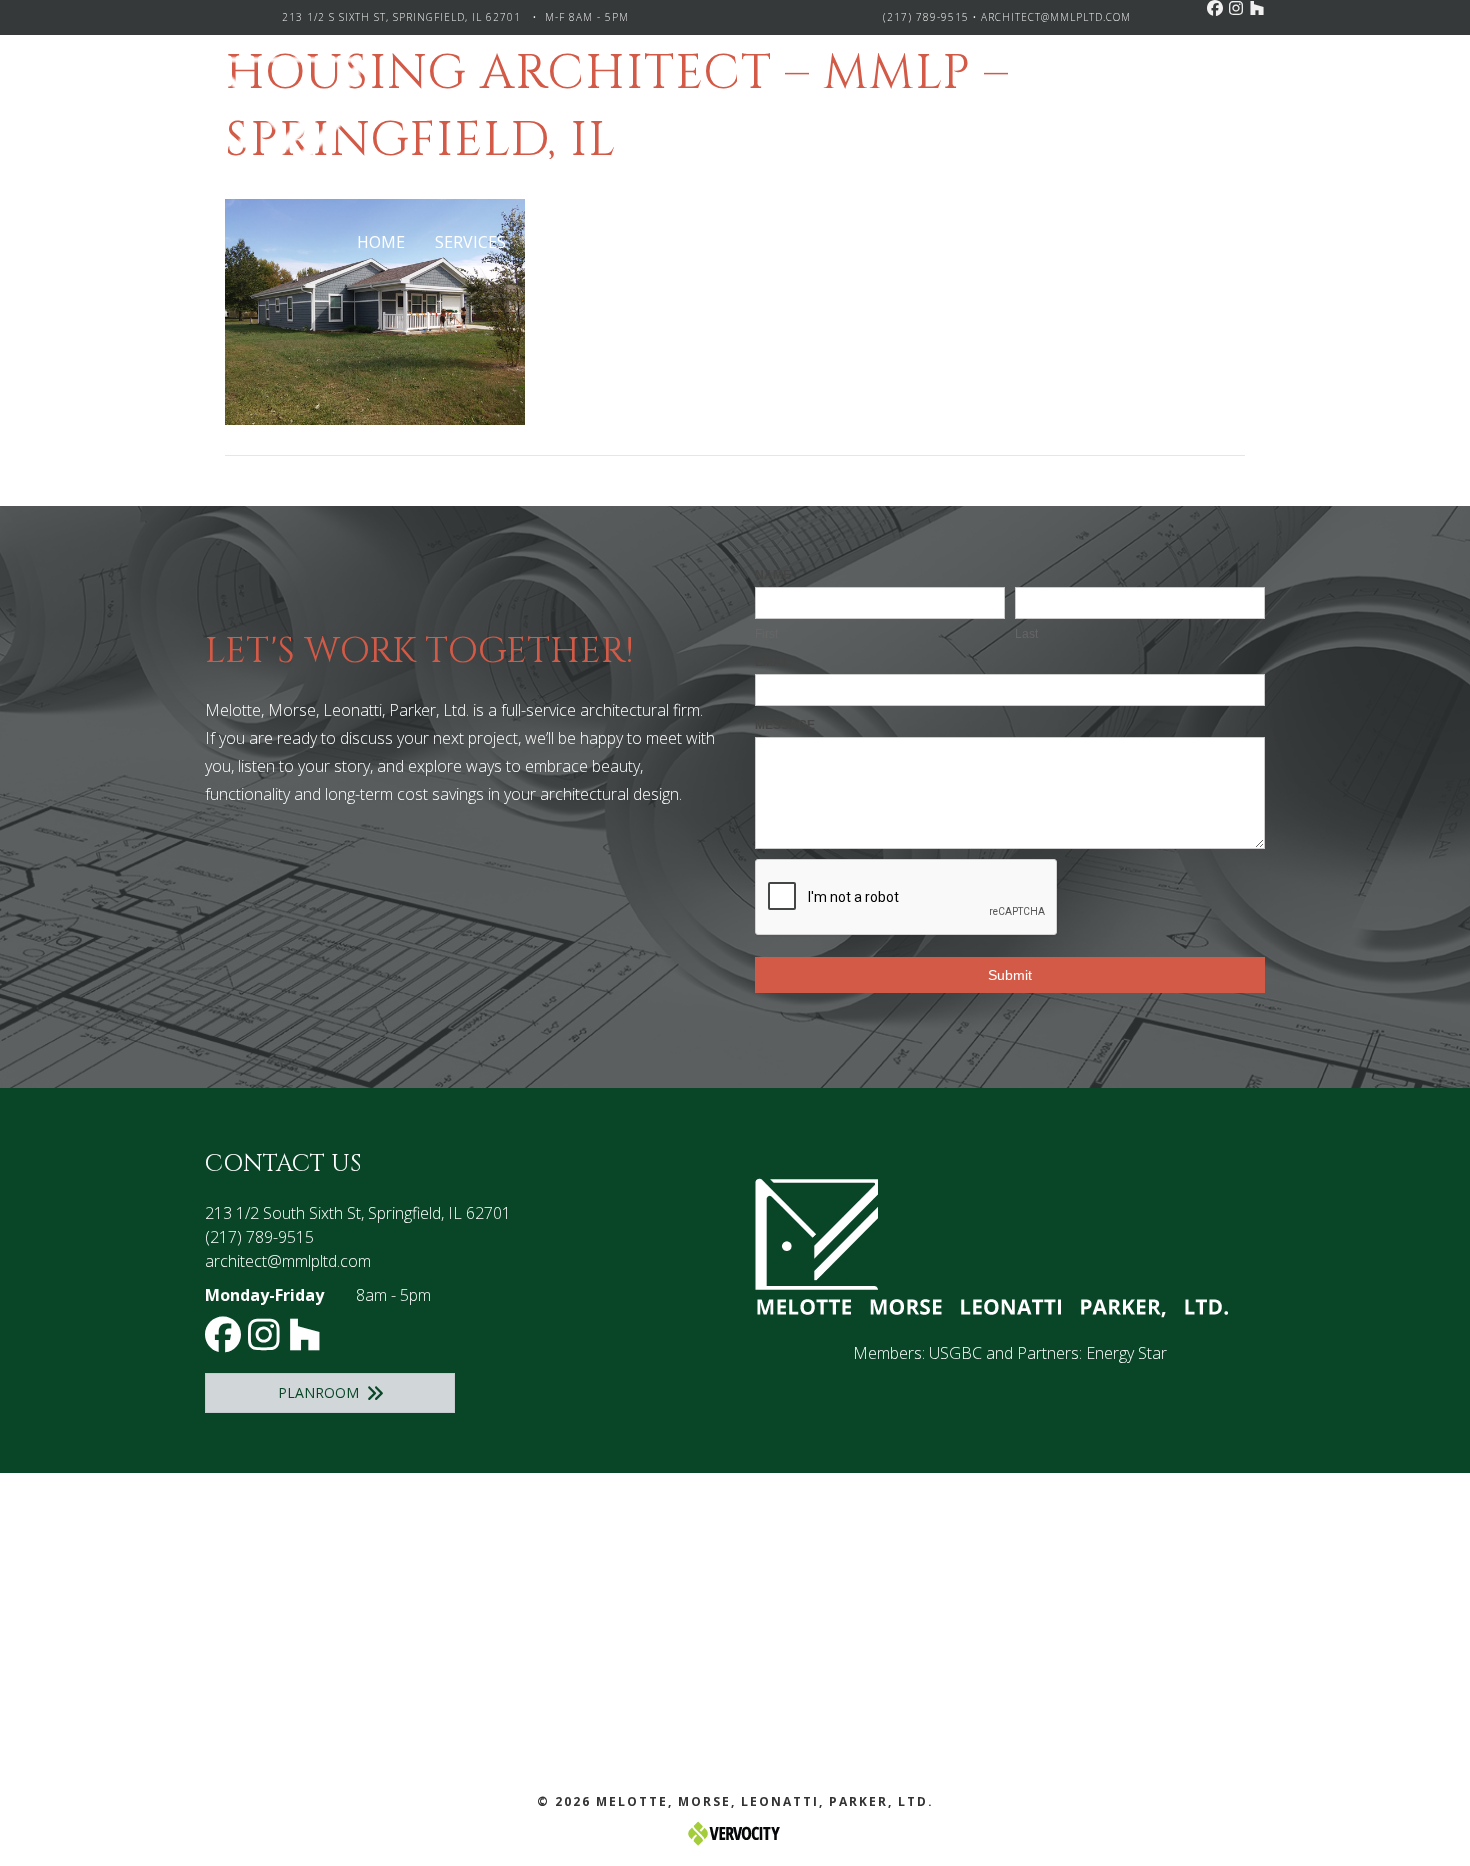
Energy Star (1126, 1353)
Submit (1010, 975)
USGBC (955, 1353)
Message (785, 725)
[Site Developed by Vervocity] (735, 1832)
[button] (1215, 8)
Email (773, 662)
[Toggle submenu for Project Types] (676, 242)
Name (773, 575)
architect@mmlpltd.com (1056, 17)
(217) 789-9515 (926, 17)
